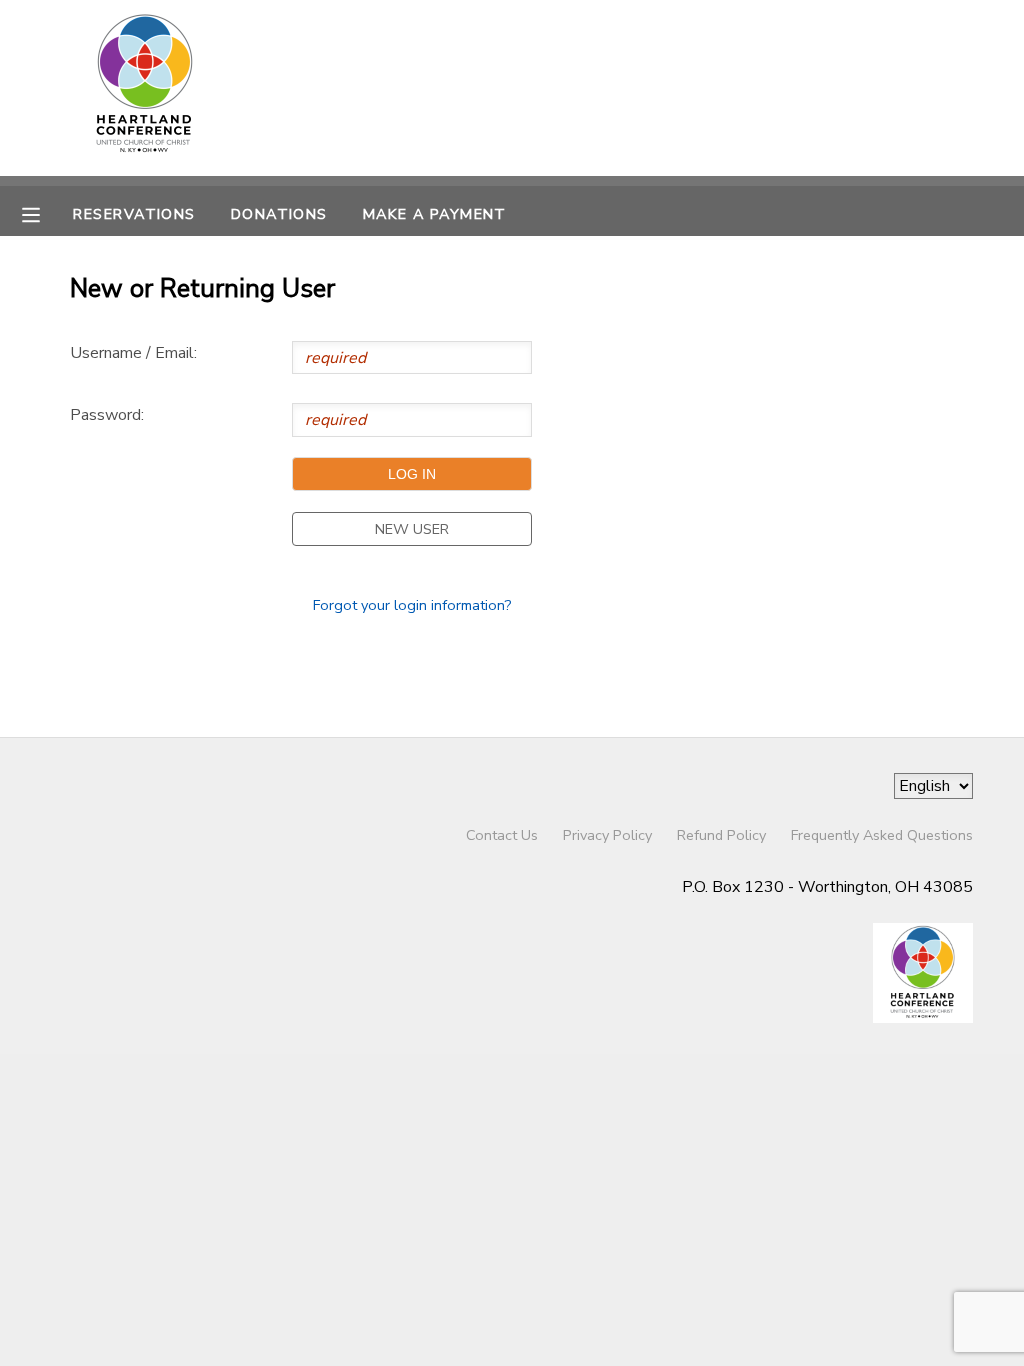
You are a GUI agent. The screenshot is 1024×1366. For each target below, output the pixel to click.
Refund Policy (721, 835)
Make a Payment (435, 214)
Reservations (134, 214)
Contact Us (502, 835)
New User (412, 529)
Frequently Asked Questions (882, 835)
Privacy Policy (607, 835)
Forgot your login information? (412, 605)
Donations (279, 214)
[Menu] (46, 213)
